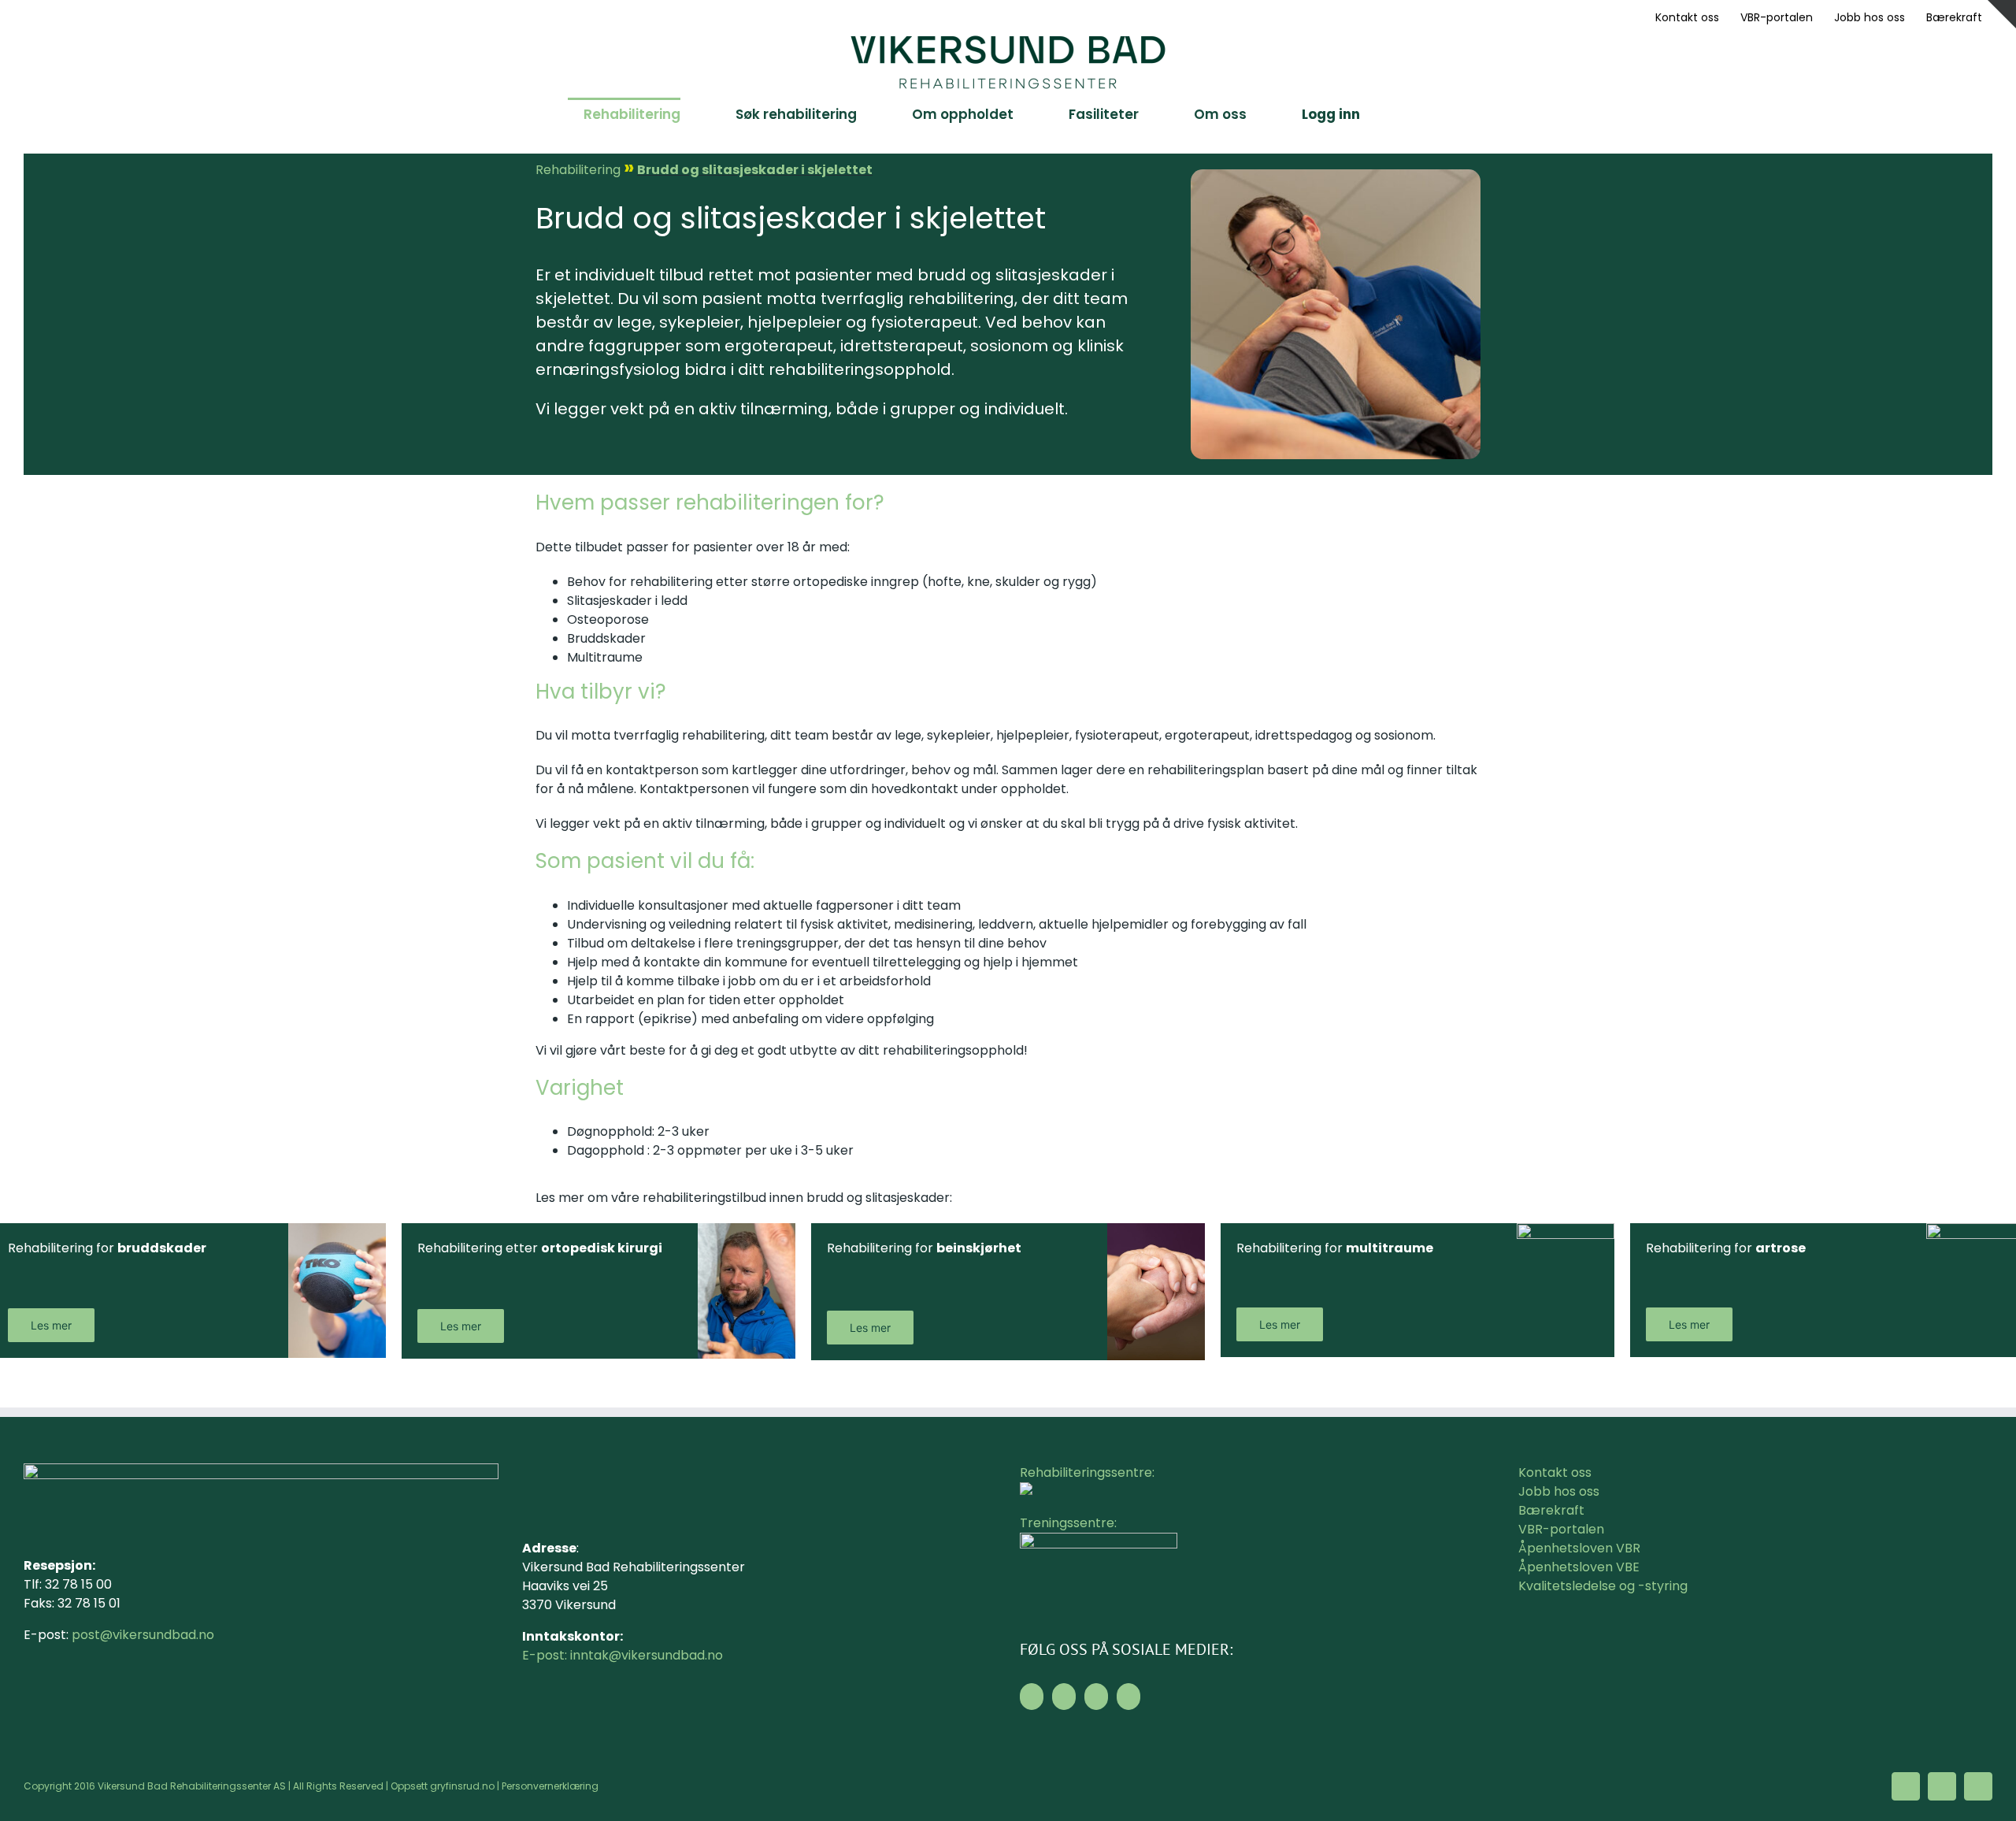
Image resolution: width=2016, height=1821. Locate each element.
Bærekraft (1551, 1510)
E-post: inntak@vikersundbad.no (623, 1655)
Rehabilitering (578, 170)
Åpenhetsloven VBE (1579, 1567)
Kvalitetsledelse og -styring (1603, 1586)
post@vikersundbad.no (143, 1635)
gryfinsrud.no (462, 1786)
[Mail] (1096, 1697)
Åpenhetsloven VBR (1579, 1548)
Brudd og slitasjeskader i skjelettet (755, 170)
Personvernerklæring (550, 1786)
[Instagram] (1064, 1697)
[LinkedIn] (1128, 1697)
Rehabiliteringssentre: (1087, 1472)
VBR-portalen (1561, 1529)
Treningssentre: (1070, 1523)
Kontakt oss (1555, 1472)
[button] (1405, 113)
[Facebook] (1032, 1697)
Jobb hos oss (1559, 1491)
